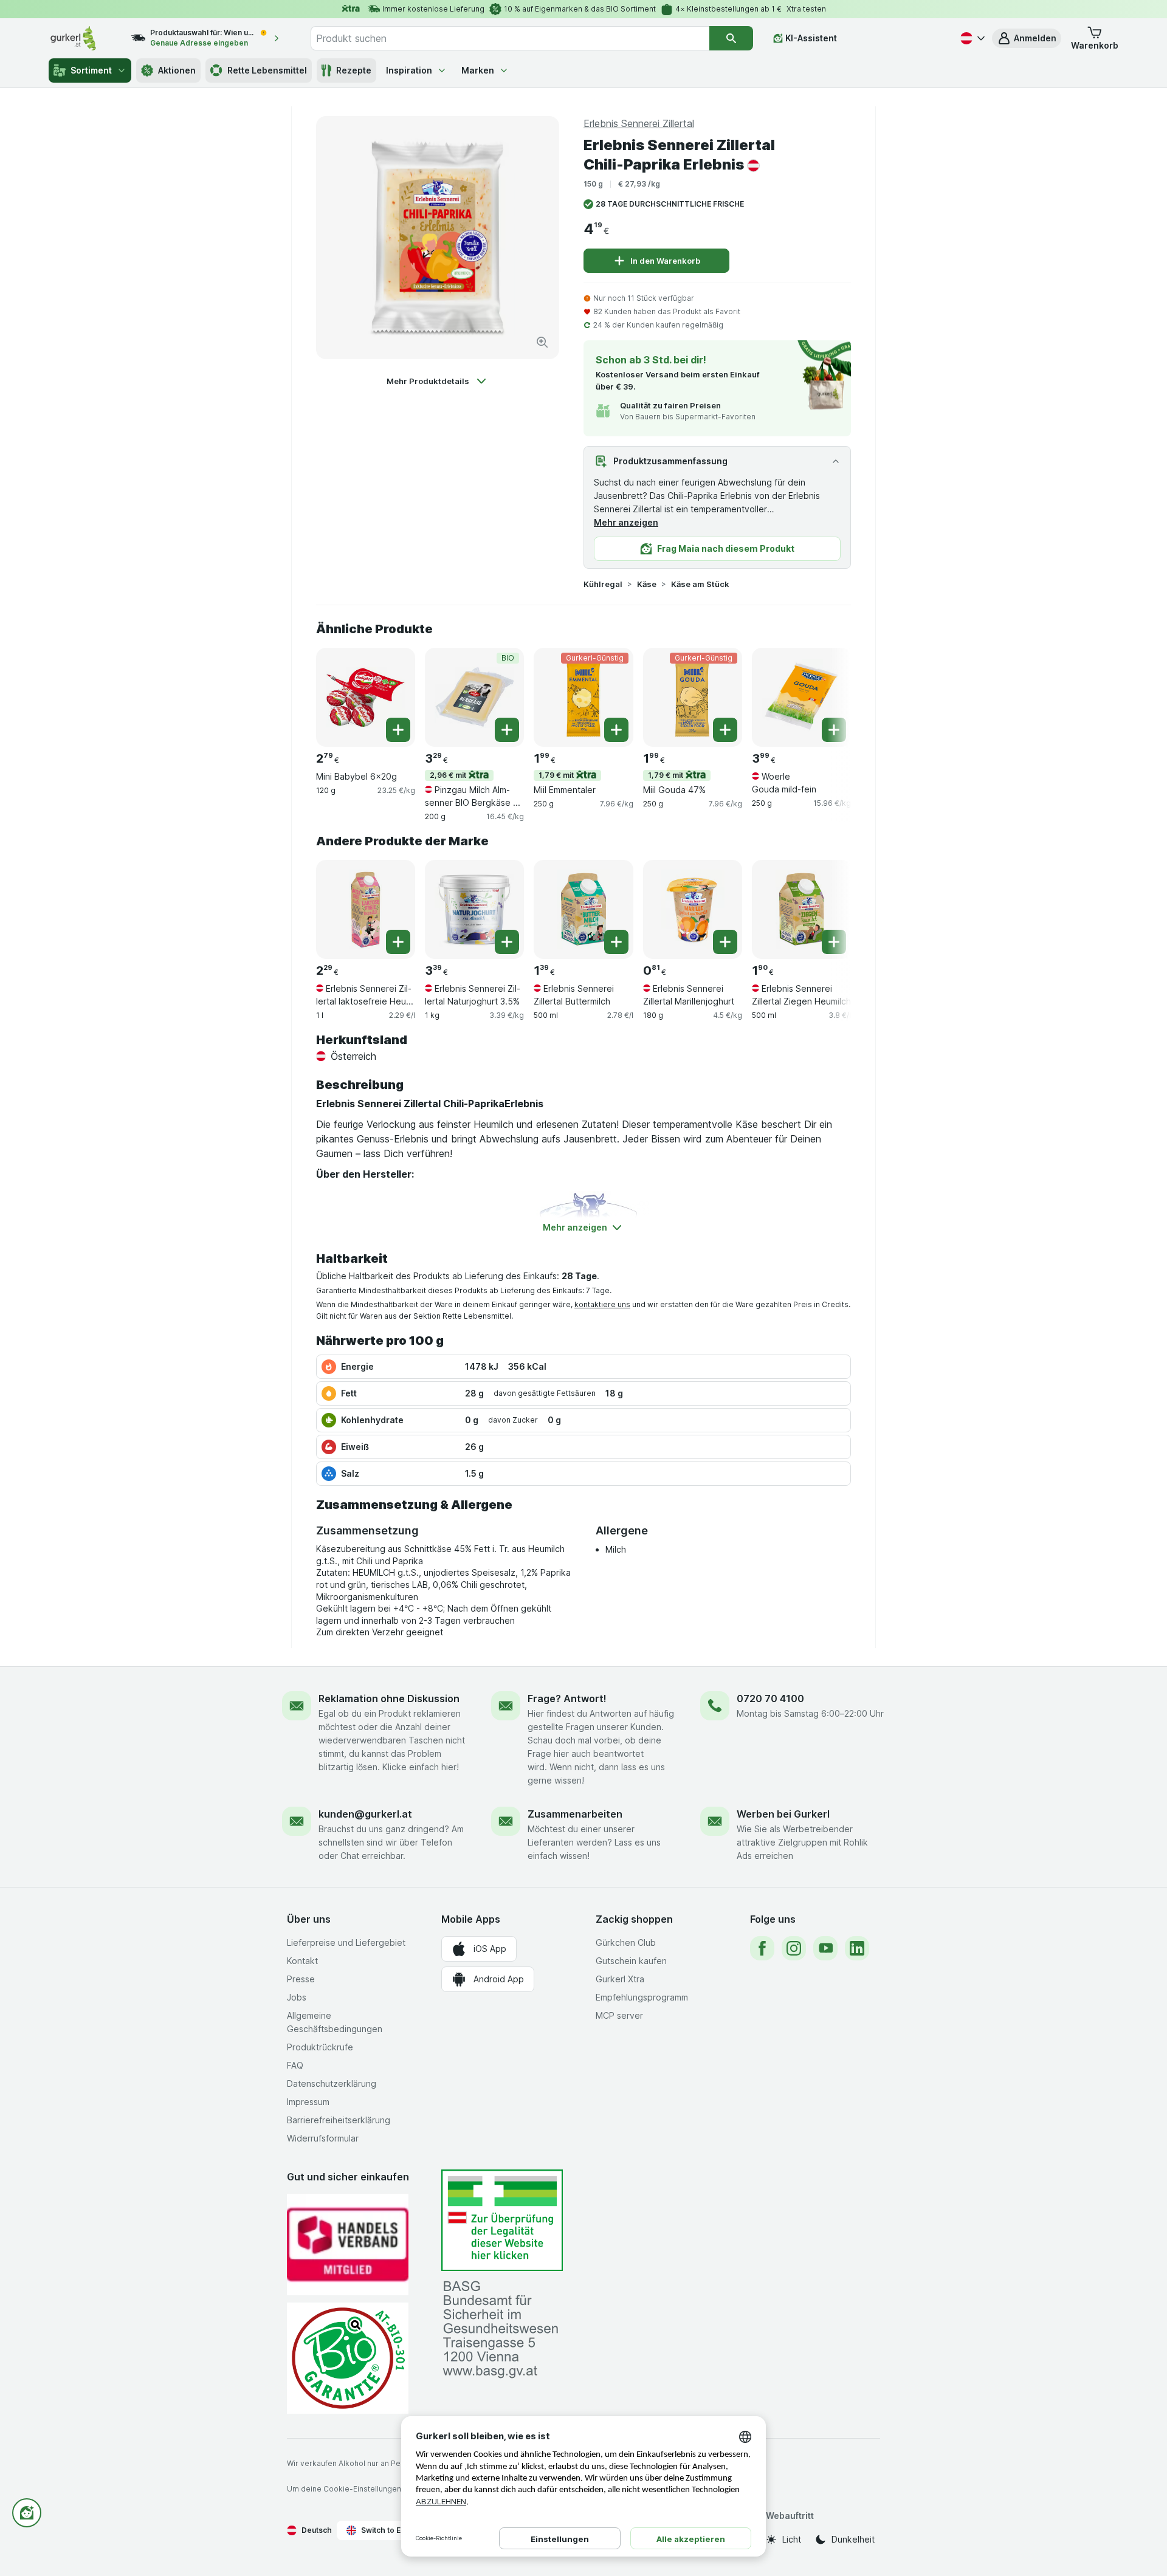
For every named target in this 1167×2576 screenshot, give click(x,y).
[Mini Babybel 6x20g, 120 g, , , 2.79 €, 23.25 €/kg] (366, 697)
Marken (478, 70)
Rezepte (354, 70)
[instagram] (794, 1948)
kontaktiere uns (602, 1304)
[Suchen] (731, 38)
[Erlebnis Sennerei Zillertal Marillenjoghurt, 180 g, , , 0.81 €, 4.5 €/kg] (693, 909)
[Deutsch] (971, 38)
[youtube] (825, 1948)
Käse (647, 584)
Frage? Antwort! (567, 1698)
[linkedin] (857, 1948)
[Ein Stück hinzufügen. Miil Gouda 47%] (725, 730)
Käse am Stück (700, 584)
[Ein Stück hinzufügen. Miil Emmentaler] (616, 730)
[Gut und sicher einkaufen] (348, 2358)
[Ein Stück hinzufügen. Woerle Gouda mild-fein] (834, 730)
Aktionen (177, 70)
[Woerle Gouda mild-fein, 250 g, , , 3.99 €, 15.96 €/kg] (801, 697)
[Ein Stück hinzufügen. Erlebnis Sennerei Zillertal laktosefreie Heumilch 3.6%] (398, 942)
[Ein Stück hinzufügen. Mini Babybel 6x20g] (398, 730)
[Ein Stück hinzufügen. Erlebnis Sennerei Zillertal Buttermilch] (616, 942)
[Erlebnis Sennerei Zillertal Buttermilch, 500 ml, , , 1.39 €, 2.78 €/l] (583, 909)
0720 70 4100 (770, 1698)
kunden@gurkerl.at (365, 1814)
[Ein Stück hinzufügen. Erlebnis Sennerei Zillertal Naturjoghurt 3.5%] (507, 942)
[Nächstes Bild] (827, 696)
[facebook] (762, 1948)
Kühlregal (603, 584)
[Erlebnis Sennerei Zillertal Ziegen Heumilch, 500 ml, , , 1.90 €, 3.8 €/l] (801, 909)
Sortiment (91, 70)
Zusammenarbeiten (575, 1814)
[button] (1027, 38)
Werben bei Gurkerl (783, 1814)
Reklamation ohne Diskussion (389, 1698)
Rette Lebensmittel (267, 70)
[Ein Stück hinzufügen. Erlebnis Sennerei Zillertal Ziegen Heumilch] (834, 942)
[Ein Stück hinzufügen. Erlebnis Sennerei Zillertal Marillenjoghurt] (725, 942)
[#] (502, 2220)
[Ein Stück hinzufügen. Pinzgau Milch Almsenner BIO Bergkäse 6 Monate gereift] (507, 730)
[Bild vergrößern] (542, 342)
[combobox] (510, 38)
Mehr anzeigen (626, 522)
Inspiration (409, 70)
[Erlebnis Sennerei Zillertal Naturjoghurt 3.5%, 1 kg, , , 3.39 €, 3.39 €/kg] (474, 909)
